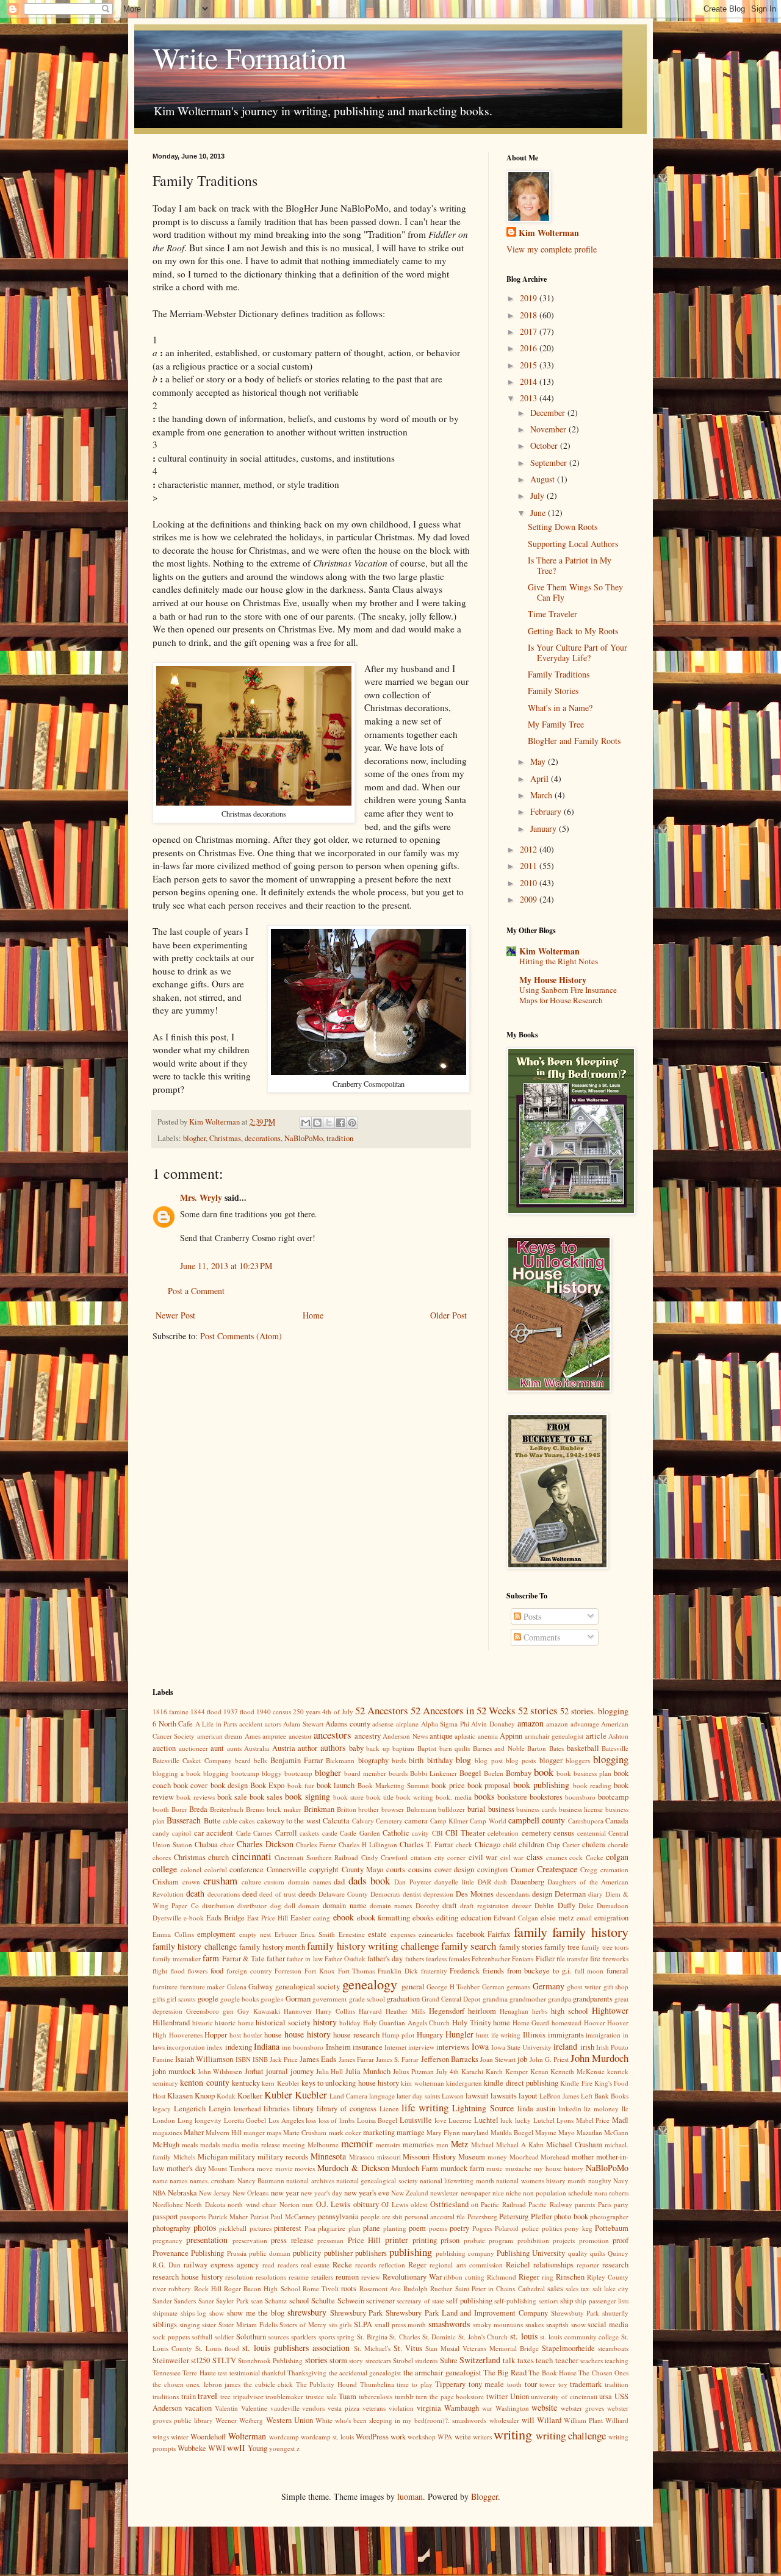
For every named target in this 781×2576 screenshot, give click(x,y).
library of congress (347, 2109)
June (539, 513)
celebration (503, 1833)
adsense (383, 1724)
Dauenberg (527, 1882)
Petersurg (514, 2216)
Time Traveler (552, 614)
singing (190, 2324)
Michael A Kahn (520, 2145)
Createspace (557, 1869)
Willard (549, 2420)
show (217, 2313)
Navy (621, 2181)
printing (425, 2240)
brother (369, 1809)
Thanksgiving (307, 2373)
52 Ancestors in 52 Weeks (463, 1710)
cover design (455, 1869)
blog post (488, 1760)
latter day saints (418, 2096)
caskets (309, 1833)
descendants (513, 1894)
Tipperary (450, 2384)
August (544, 479)
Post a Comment (196, 1291)
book (544, 1772)
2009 (530, 899)
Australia (257, 1748)
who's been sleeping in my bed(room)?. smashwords (411, 2420)
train (189, 2396)
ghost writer (584, 1987)
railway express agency (221, 2265)
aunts (234, 1748)
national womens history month (541, 2181)
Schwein (351, 2301)
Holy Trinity (472, 2023)
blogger (551, 1760)
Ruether (441, 2288)
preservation (250, 2240)
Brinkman (319, 1809)
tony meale (487, 2384)
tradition (340, 1138)
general (413, 1987)
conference (247, 1869)
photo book (571, 2216)
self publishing (469, 2301)
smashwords (449, 2324)
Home (313, 1315)
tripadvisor (248, 2396)
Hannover (298, 2011)
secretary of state (420, 2301)
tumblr (404, 2396)
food (217, 1971)
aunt (217, 1748)
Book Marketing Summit (393, 1785)
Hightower (610, 2010)
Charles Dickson (265, 1844)
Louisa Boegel (377, 2120)
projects (564, 2240)
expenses (403, 1934)
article (596, 1736)
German (493, 1987)
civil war (483, 1857)
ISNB (260, 2059)
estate (377, 1934)
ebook (344, 1917)
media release (261, 2145)
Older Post (448, 1315)
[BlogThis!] (317, 1123)
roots (349, 2288)
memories (418, 2145)
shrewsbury (307, 2312)
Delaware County (343, 1894)
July (538, 496)
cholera (594, 1844)
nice (498, 2193)
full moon (589, 1971)
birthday (440, 1760)
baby (356, 1748)
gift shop (616, 1987)
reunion (347, 2277)
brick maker (284, 1809)
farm (211, 1958)
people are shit (381, 2216)
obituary (366, 2204)
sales (555, 2288)
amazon (531, 1723)
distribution (218, 1905)
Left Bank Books (605, 2096)
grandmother (528, 1999)
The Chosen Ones (603, 2373)
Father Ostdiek (345, 1959)
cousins (420, 1869)
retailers (322, 2277)
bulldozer (452, 1809)
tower (547, 2384)
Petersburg (482, 2216)
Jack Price (284, 2059)
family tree (562, 1947)
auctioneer (193, 1748)
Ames (253, 1736)
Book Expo (267, 1785)
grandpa (560, 1999)
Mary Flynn (443, 2132)
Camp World (488, 1821)
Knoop (205, 2096)
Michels (184, 2157)
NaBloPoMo (304, 1138)
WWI (217, 2448)
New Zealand (410, 2193)
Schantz (276, 2301)
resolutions (271, 2277)
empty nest (255, 1934)
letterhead (247, 2109)
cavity (420, 1833)
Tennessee (167, 2373)
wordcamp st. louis (327, 2437)
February (547, 811)
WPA (445, 2437)
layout (528, 2096)
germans (518, 1987)
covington (492, 1869)
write (463, 2437)
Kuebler (311, 2095)
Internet (395, 2047)
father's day (385, 1959)
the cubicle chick (268, 2384)
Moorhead (524, 2157)
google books (239, 1999)
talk (509, 2360)
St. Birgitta (372, 2337)
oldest (419, 2204)
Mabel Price (593, 2120)
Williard (617, 2420)
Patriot (259, 2216)
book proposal (489, 1785)
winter (180, 2437)
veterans (374, 2408)
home (502, 2023)
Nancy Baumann (261, 2181)
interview (421, 2047)
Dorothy (427, 1905)
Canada (617, 1821)
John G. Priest (549, 2059)
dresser (522, 1905)
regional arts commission (466, 2265)
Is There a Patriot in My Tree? (570, 565)
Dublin (544, 1905)
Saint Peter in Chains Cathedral (500, 2288)
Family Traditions (559, 674)
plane (372, 2228)
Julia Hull (330, 2071)
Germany (549, 1986)
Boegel (470, 1773)
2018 (530, 315)
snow (578, 2324)
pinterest (288, 2228)
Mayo (567, 2132)
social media (608, 2324)
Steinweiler (171, 2360)
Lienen (389, 2109)
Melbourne (323, 2145)
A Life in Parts (216, 1724)
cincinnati (252, 1856)
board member (365, 1773)
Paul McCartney (293, 2216)
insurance (368, 2047)
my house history (559, 2168)
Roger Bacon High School (262, 2288)
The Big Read (505, 2373)
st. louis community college (579, 2337)
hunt (482, 2035)
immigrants (566, 2035)
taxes (526, 2360)
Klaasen (180, 2096)
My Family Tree (556, 724)
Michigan (213, 2157)
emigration (611, 1918)
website (544, 2407)
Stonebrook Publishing (270, 2360)
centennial (592, 1833)
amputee (274, 1736)
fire (595, 1959)
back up (378, 1748)
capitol (182, 1833)
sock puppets (171, 2337)
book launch (336, 1785)
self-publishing (515, 2301)
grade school (367, 1999)
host (235, 2035)
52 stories (538, 1710)
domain (309, 1905)
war (487, 2408)
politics (552, 2228)
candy (161, 1833)
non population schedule (558, 2193)
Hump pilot (398, 2035)
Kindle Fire (576, 2083)
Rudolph (416, 2288)
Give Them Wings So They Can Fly (575, 592)
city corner (450, 1857)
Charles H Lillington (368, 1844)
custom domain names (297, 1882)
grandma (495, 1999)
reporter (588, 2265)
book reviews (196, 1797)
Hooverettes (186, 2035)
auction (164, 1748)
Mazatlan (589, 2132)
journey (302, 2071)
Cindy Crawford (385, 1857)
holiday (350, 2023)
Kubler (278, 2095)
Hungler (459, 2034)
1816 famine (171, 1712)
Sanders (185, 2301)
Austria (284, 1748)
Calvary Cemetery (377, 1821)
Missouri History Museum (444, 2157)
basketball (583, 1748)
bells (260, 1760)
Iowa (480, 2046)
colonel (191, 1869)
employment (216, 1934)
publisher (338, 2253)
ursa (606, 2396)
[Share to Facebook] (340, 1123)
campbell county (537, 1820)
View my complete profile (552, 249)
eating (322, 1918)
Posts (531, 1616)
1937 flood (239, 1712)
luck (506, 2120)
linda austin (536, 2109)
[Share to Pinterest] (352, 1123)
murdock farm (462, 2168)
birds (399, 1760)
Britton (347, 1809)
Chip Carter (563, 1844)
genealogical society (308, 1987)
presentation (207, 2240)
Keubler (288, 2083)
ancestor (300, 1736)
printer (397, 2240)
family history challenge (195, 1946)
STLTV (224, 2360)
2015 (530, 365)
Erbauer (286, 1934)
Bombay (519, 1773)
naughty (600, 2181)
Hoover (595, 2023)
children (531, 1844)
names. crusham (212, 2181)
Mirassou (362, 2157)
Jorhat (254, 2071)
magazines (167, 2132)
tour (531, 2384)
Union (520, 2396)
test (222, 2373)
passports (193, 2216)
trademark (586, 2384)
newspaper (476, 2193)
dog (276, 1905)
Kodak (226, 2096)
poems (438, 2228)
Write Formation (250, 57)
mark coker (345, 2132)
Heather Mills (405, 2011)
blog (463, 1760)
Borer (179, 1809)
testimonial (245, 2373)
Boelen (494, 1773)
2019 (530, 298)
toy (563, 2384)
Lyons (565, 2120)
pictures (261, 2228)
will (528, 2420)
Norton (290, 2204)
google (208, 1999)
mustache (518, 2168)
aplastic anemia (476, 1736)
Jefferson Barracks (450, 2059)
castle (330, 1833)
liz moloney (601, 2109)
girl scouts (181, 1999)
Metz (459, 2144)
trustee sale (321, 2396)
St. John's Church (483, 2337)
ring (548, 2277)
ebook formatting (383, 1918)
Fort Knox (320, 1971)
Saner (206, 2301)
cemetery (536, 1833)
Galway (261, 1987)
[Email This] (306, 1123)
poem (417, 2228)
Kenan (539, 2071)
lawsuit (477, 2096)
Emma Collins (173, 1934)
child (510, 1844)
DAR (484, 1882)
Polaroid (507, 2228)
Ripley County (608, 2277)
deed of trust (278, 1894)
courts (396, 1869)
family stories (521, 1947)
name (160, 2181)
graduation (403, 1999)
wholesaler (504, 2420)
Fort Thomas (357, 1971)
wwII (236, 2448)
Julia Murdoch (368, 2071)
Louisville (416, 2120)
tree (225, 2396)
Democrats (385, 1894)
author (308, 1748)
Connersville (286, 1869)
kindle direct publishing (521, 2083)
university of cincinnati (564, 2396)
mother (583, 2157)
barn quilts (455, 1748)
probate (474, 2240)
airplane (407, 1724)
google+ (272, 1999)
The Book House (552, 2373)
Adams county (348, 1724)
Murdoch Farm (415, 2168)
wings (161, 2437)
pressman (330, 2240)
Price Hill (364, 2240)
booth (161, 1809)
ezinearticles (436, 1934)
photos (205, 2227)
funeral (617, 1971)
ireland (565, 2046)
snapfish (557, 2324)
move (265, 2168)
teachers (592, 2360)
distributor (252, 1905)
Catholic (396, 1833)
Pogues (482, 2228)
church (218, 1857)
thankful (274, 2373)
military (242, 2157)
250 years (307, 1712)
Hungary (430, 2035)
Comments (541, 1637)
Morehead (555, 2157)
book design (229, 1785)
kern (268, 2083)
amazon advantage (573, 1724)
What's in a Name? (560, 708)
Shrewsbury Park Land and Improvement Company (467, 2313)
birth (416, 1760)
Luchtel (486, 2120)
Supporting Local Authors (573, 544)
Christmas (225, 1138)
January (545, 828)
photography (171, 2228)
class (534, 1857)
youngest (282, 2448)
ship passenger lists (602, 2301)
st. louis (524, 2336)
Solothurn (251, 2337)
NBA (159, 2193)
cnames (556, 1857)
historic (203, 2023)
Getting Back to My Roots (573, 631)
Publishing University (531, 2253)
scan (257, 2301)
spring (346, 2337)
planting (395, 2228)
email (584, 1918)
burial (477, 1809)
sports (327, 2337)
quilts (598, 2253)
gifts (159, 1999)
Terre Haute (199, 2373)
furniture (165, 1987)
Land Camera (348, 2096)
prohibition (533, 2240)
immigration (603, 2035)
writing (513, 2434)
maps (274, 2132)
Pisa (310, 2228)
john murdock (174, 2071)
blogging (611, 1759)
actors (273, 1724)
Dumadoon (613, 1905)
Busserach (184, 1820)
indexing (239, 2047)
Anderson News (405, 1736)
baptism (403, 1748)
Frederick (465, 1971)
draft (450, 1905)
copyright (324, 1869)
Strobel (403, 2360)
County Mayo (363, 1869)
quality (578, 2253)
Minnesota (328, 2156)
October (545, 445)
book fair (301, 1785)
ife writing (506, 2035)
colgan (617, 1857)
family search (469, 1946)
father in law (304, 1959)
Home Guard (531, 2023)
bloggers (578, 1760)
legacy (162, 2109)
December (549, 413)
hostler (253, 2035)
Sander (162, 2301)
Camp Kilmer (449, 1821)
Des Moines (475, 1894)
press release (292, 2240)
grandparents (593, 1999)
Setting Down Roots (563, 527)
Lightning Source (483, 2108)
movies (305, 2168)
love (441, 2120)
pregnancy (167, 2240)
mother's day (186, 2168)
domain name (344, 1905)
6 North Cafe (173, 1724)
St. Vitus (408, 2348)
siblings (165, 2324)
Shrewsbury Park (357, 2313)
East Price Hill (268, 1918)
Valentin (226, 2408)
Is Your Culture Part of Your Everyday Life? (578, 653)
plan (355, 2228)
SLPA (363, 2324)
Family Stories (553, 691)
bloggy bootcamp (287, 1773)
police (530, 2228)
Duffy (567, 1905)
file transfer (572, 1959)
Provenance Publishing (188, 2253)
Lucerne (460, 2120)
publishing (411, 2252)
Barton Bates (545, 1748)
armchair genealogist (554, 1736)
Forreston (288, 1971)
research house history (188, 2277)
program (501, 2240)
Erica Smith (318, 1934)
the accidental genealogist (365, 2373)
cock (576, 1857)
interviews (453, 2047)
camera (416, 1821)
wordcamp (284, 2437)
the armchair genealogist (442, 2373)
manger (254, 2132)
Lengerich (190, 2109)
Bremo (255, 1809)
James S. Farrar (397, 2059)
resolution (239, 2277)
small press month (400, 2324)
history (325, 2022)
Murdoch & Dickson (353, 2168)
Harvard (370, 2011)
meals (190, 2145)
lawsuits (504, 2096)
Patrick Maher (228, 2216)
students (426, 2360)
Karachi (472, 2071)
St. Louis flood (217, 2348)
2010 (530, 883)
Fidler (545, 1959)
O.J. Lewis (333, 2204)
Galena (237, 1987)
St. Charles (405, 2337)
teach (544, 2360)
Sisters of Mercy (303, 2324)
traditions (166, 2396)
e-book (194, 1918)
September (550, 463)
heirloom (482, 2011)
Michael (482, 2145)
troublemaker (284, 2396)
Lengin (220, 2109)
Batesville (615, 1748)
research (615, 2265)
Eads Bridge (225, 1918)
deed (250, 1894)
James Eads (318, 2059)
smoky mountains (498, 2324)
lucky (523, 2120)
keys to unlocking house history (350, 2083)
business (501, 1809)
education (476, 1918)
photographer (609, 2216)
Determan (570, 1894)
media (231, 2145)
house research (356, 2035)
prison (450, 2240)
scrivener (380, 2301)
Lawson (453, 2096)
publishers (371, 2253)
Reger (417, 2265)
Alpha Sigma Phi (445, 1724)
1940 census (274, 1712)
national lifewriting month (457, 2181)
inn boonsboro (303, 2047)
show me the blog (256, 2313)
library (303, 2109)
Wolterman (247, 2436)
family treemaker (177, 1959)
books (484, 1796)
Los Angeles (286, 2120)
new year (285, 2193)
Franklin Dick (398, 1971)
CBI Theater (465, 1833)
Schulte (323, 2301)
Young (257, 2448)
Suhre (449, 2360)
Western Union (290, 2420)
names (178, 2181)
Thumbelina (377, 2384)
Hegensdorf (447, 2011)
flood (178, 1971)
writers (482, 2437)
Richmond (502, 2277)
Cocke (595, 1857)
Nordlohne (168, 2204)
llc (625, 2109)
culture (251, 1882)
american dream (220, 1736)
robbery (180, 2288)
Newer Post (175, 1315)
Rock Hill (208, 2288)
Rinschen (570, 2277)
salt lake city (610, 2288)
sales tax (578, 2288)
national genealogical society (377, 2181)
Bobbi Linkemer (434, 1773)
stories (316, 2360)
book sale (232, 1797)
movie (284, 2168)
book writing (415, 1797)
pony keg (578, 2228)
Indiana (267, 2046)
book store (348, 1797)
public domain (270, 2253)
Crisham (166, 1882)
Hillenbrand (171, 2023)
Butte (212, 1821)
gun (228, 2011)
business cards (536, 1809)
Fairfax (499, 1934)
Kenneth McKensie (578, 2071)
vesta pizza (344, 2408)
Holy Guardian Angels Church (407, 2023)
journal (277, 2071)
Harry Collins (335, 2011)
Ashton (618, 1736)
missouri (389, 2157)
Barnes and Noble (499, 1748)
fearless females (448, 1959)
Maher (194, 2132)
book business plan (584, 1773)
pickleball (233, 2228)
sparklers (304, 2337)
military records (283, 2157)
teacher (567, 2360)
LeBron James (559, 2096)
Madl (620, 2120)
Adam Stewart (303, 1724)
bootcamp (613, 1797)
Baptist (427, 1748)
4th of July (337, 1712)
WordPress (372, 2437)
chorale (618, 1844)
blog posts (521, 1760)
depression (438, 1894)
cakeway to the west (289, 1821)
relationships (553, 2265)
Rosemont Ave (380, 2288)
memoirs (388, 2145)
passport (165, 2216)
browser (393, 1809)
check (464, 1844)
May (539, 761)
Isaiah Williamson (204, 2059)
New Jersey (215, 2193)
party (621, 2204)
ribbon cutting (464, 2277)
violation (401, 2408)
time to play (414, 2384)
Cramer (522, 1869)
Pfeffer (542, 2216)
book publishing (541, 1785)
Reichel (518, 2265)
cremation (614, 1869)
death (195, 1893)
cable (230, 1821)
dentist (412, 1894)
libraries (277, 2109)
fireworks (615, 1959)
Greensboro (203, 2011)
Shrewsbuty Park (575, 2313)
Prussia (237, 2253)
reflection (392, 2265)
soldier (224, 2337)
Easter (301, 1918)
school (299, 2301)
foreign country (249, 1971)
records (365, 2265)
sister (209, 2324)
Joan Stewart (498, 2059)
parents (585, 2204)
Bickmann (340, 1760)
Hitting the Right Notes (559, 961)
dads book (369, 1880)
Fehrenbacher (491, 1959)
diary (596, 1894)
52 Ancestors (382, 1710)
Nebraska (182, 2193)
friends (493, 1971)
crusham (220, 1880)
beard (243, 1760)
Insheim (338, 2047)
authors (333, 1748)
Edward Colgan (516, 1918)
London (164, 2120)
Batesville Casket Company (192, 1760)
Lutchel (544, 2120)
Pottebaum (612, 2228)
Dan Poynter (413, 1882)
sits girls (340, 2324)
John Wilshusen (220, 2071)
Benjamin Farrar (297, 1760)
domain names (391, 1905)
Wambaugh (462, 2408)
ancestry (368, 1736)
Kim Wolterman (549, 233)
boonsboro (580, 1797)
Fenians (523, 1959)
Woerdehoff (208, 2437)
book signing (308, 1796)
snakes (534, 2324)
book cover (190, 1785)
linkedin (570, 2109)
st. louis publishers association (296, 2348)
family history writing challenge (373, 1946)
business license (581, 1809)
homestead (567, 2023)
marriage (411, 2132)
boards (398, 1773)
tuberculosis (376, 2396)
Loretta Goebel (245, 2120)
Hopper (216, 2035)
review (371, 2277)
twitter (497, 2396)
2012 (530, 849)
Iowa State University (521, 2047)
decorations (263, 1138)
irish (587, 2047)
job (522, 2059)
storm (338, 2360)
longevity (208, 2120)
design (542, 1894)
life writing (425, 2107)
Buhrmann (421, 1809)
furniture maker (203, 1987)
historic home (234, 2023)
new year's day (322, 2193)
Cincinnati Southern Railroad (316, 1857)
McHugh (166, 2145)
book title (380, 1797)
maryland (475, 2132)
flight (160, 1971)
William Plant (583, 2420)
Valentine (254, 2408)
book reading (592, 1785)
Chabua (206, 1844)
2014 (530, 381)
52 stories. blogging (594, 1711)
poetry (459, 2228)
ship (567, 2301)
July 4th (448, 2071)
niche (513, 2193)
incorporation (186, 2047)
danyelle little (454, 1882)
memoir (357, 2143)
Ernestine (352, 1934)
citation (421, 1857)
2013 (530, 398)
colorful (216, 1869)
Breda (198, 1809)
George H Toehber (453, 1987)
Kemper (516, 2071)
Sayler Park (232, 2301)
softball (202, 2337)
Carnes (263, 1833)
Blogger (484, 2496)
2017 (530, 331)
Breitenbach (227, 1809)
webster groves (582, 2408)
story (356, 2360)
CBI (437, 1833)
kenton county (204, 2082)
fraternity (434, 1971)
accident (251, 1724)
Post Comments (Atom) (241, 1336)
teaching (617, 2360)
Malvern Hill (224, 2132)
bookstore (512, 1797)
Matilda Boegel (512, 2132)
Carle (243, 1833)
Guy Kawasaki (259, 2011)
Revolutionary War (412, 2277)
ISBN (243, 2059)
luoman (410, 2496)
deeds (307, 1894)
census (564, 1833)
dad (339, 1882)
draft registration (484, 1905)
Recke (342, 2265)
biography (373, 1760)
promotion (594, 2240)
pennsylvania (338, 2216)
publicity (307, 2253)
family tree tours (605, 1947)
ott (475, 2204)
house (273, 2035)
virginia (429, 2408)
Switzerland (480, 2360)
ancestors (333, 1735)
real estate (315, 2265)
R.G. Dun (167, 2265)
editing (447, 1918)
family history (590, 1931)
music (495, 2168)
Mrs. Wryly (201, 1197)
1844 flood (206, 1712)
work (398, 2437)
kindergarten (464, 2083)
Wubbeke (192, 2448)
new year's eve (367, 2193)
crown (191, 1882)
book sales (266, 1797)
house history (308, 2034)
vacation (198, 2408)
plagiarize (332, 2228)
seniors (549, 2301)
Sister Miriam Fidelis (248, 2324)
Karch (494, 2071)
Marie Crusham (305, 2132)
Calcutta (336, 1821)
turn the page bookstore (450, 2396)
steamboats (613, 2348)
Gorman (298, 1999)
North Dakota (205, 2204)
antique (441, 1736)
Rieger (529, 2277)
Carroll (286, 1833)
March (542, 795)
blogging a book (177, 1773)
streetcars (378, 2360)
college (165, 1869)
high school (570, 2011)
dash (501, 1882)
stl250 (200, 2360)
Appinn (511, 1736)
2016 (530, 348)
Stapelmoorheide (568, 2348)
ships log (194, 2313)
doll (290, 1905)
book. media (454, 1797)
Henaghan (514, 2011)
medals (210, 2145)
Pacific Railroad (503, 2204)
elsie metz (557, 1918)
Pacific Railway (550, 2204)
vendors (313, 2408)
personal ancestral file (435, 2216)
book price (448, 1785)
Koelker (250, 2096)
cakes (247, 1821)
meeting (294, 2145)
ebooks (423, 1918)
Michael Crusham (574, 2145)
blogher (194, 1138)
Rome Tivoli (321, 2288)
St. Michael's (372, 2348)
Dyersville (167, 1918)
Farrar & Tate (243, 1959)
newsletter (444, 2193)
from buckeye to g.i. (539, 1971)
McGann (616, 2132)
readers (288, 2265)
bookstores (546, 1797)
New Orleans (250, 2193)
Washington (512, 2408)
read (268, 2265)
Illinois (534, 2035)
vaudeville (285, 2408)
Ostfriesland (449, 2204)
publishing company (465, 2253)
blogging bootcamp (231, 1773)
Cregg (589, 1869)
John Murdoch (599, 2058)
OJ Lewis (394, 2204)
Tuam (347, 2396)
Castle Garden (360, 1833)
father (276, 1959)
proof (621, 2240)
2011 (530, 866)
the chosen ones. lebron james (196, 2384)
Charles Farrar (316, 1844)
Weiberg (251, 2420)
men (442, 2145)
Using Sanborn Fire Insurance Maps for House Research (568, 995)
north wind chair (252, 2204)
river (159, 2288)
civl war (512, 1857)
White (324, 2420)
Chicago (488, 1844)
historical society (283, 2023)
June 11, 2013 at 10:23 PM (226, 1266)
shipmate (165, 2313)
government (329, 1999)
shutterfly (615, 2313)
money (497, 2157)
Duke (586, 1905)
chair (227, 1844)
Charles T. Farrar (426, 1844)
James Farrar (356, 2059)
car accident (214, 1833)
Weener (226, 2420)
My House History (553, 980)
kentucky (246, 2083)
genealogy (370, 1984)
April (541, 778)
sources (278, 2337)
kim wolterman (422, 2083)
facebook (470, 1934)
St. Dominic (439, 2337)
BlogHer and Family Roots (574, 741)
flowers (197, 1971)
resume (299, 2277)
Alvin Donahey (493, 1724)
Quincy (618, 2253)
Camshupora (586, 1821)
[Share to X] (329, 1123)
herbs (540, 2011)
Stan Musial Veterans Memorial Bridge (482, 2348)
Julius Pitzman (413, 2071)
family (531, 1931)
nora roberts (611, 2193)
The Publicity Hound (326, 2384)
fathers (415, 1959)
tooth (514, 2384)
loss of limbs (337, 2120)
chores (162, 1857)
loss (311, 2120)
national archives (310, 2181)
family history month (272, 1947)
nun (308, 2204)
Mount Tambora (231, 2168)
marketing (379, 2132)
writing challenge (571, 2435)
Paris (605, 2204)
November (549, 429)
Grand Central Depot (451, 1999)
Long (185, 2120)
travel (207, 2396)
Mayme (546, 2132)
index (215, 2047)
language (382, 2096)
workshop (422, 2437)
